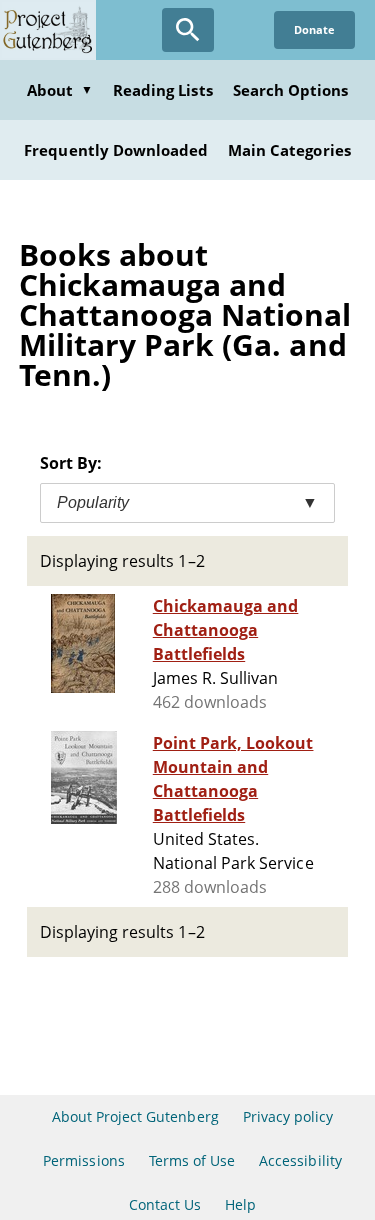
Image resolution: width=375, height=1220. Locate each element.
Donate (314, 29)
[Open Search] (188, 30)
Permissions (83, 1160)
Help (240, 1204)
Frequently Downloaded (116, 150)
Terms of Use (192, 1160)
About (60, 90)
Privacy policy (288, 1116)
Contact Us (165, 1204)
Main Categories (289, 150)
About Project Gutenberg (135, 1116)
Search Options (291, 90)
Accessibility (300, 1160)
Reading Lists (163, 90)
